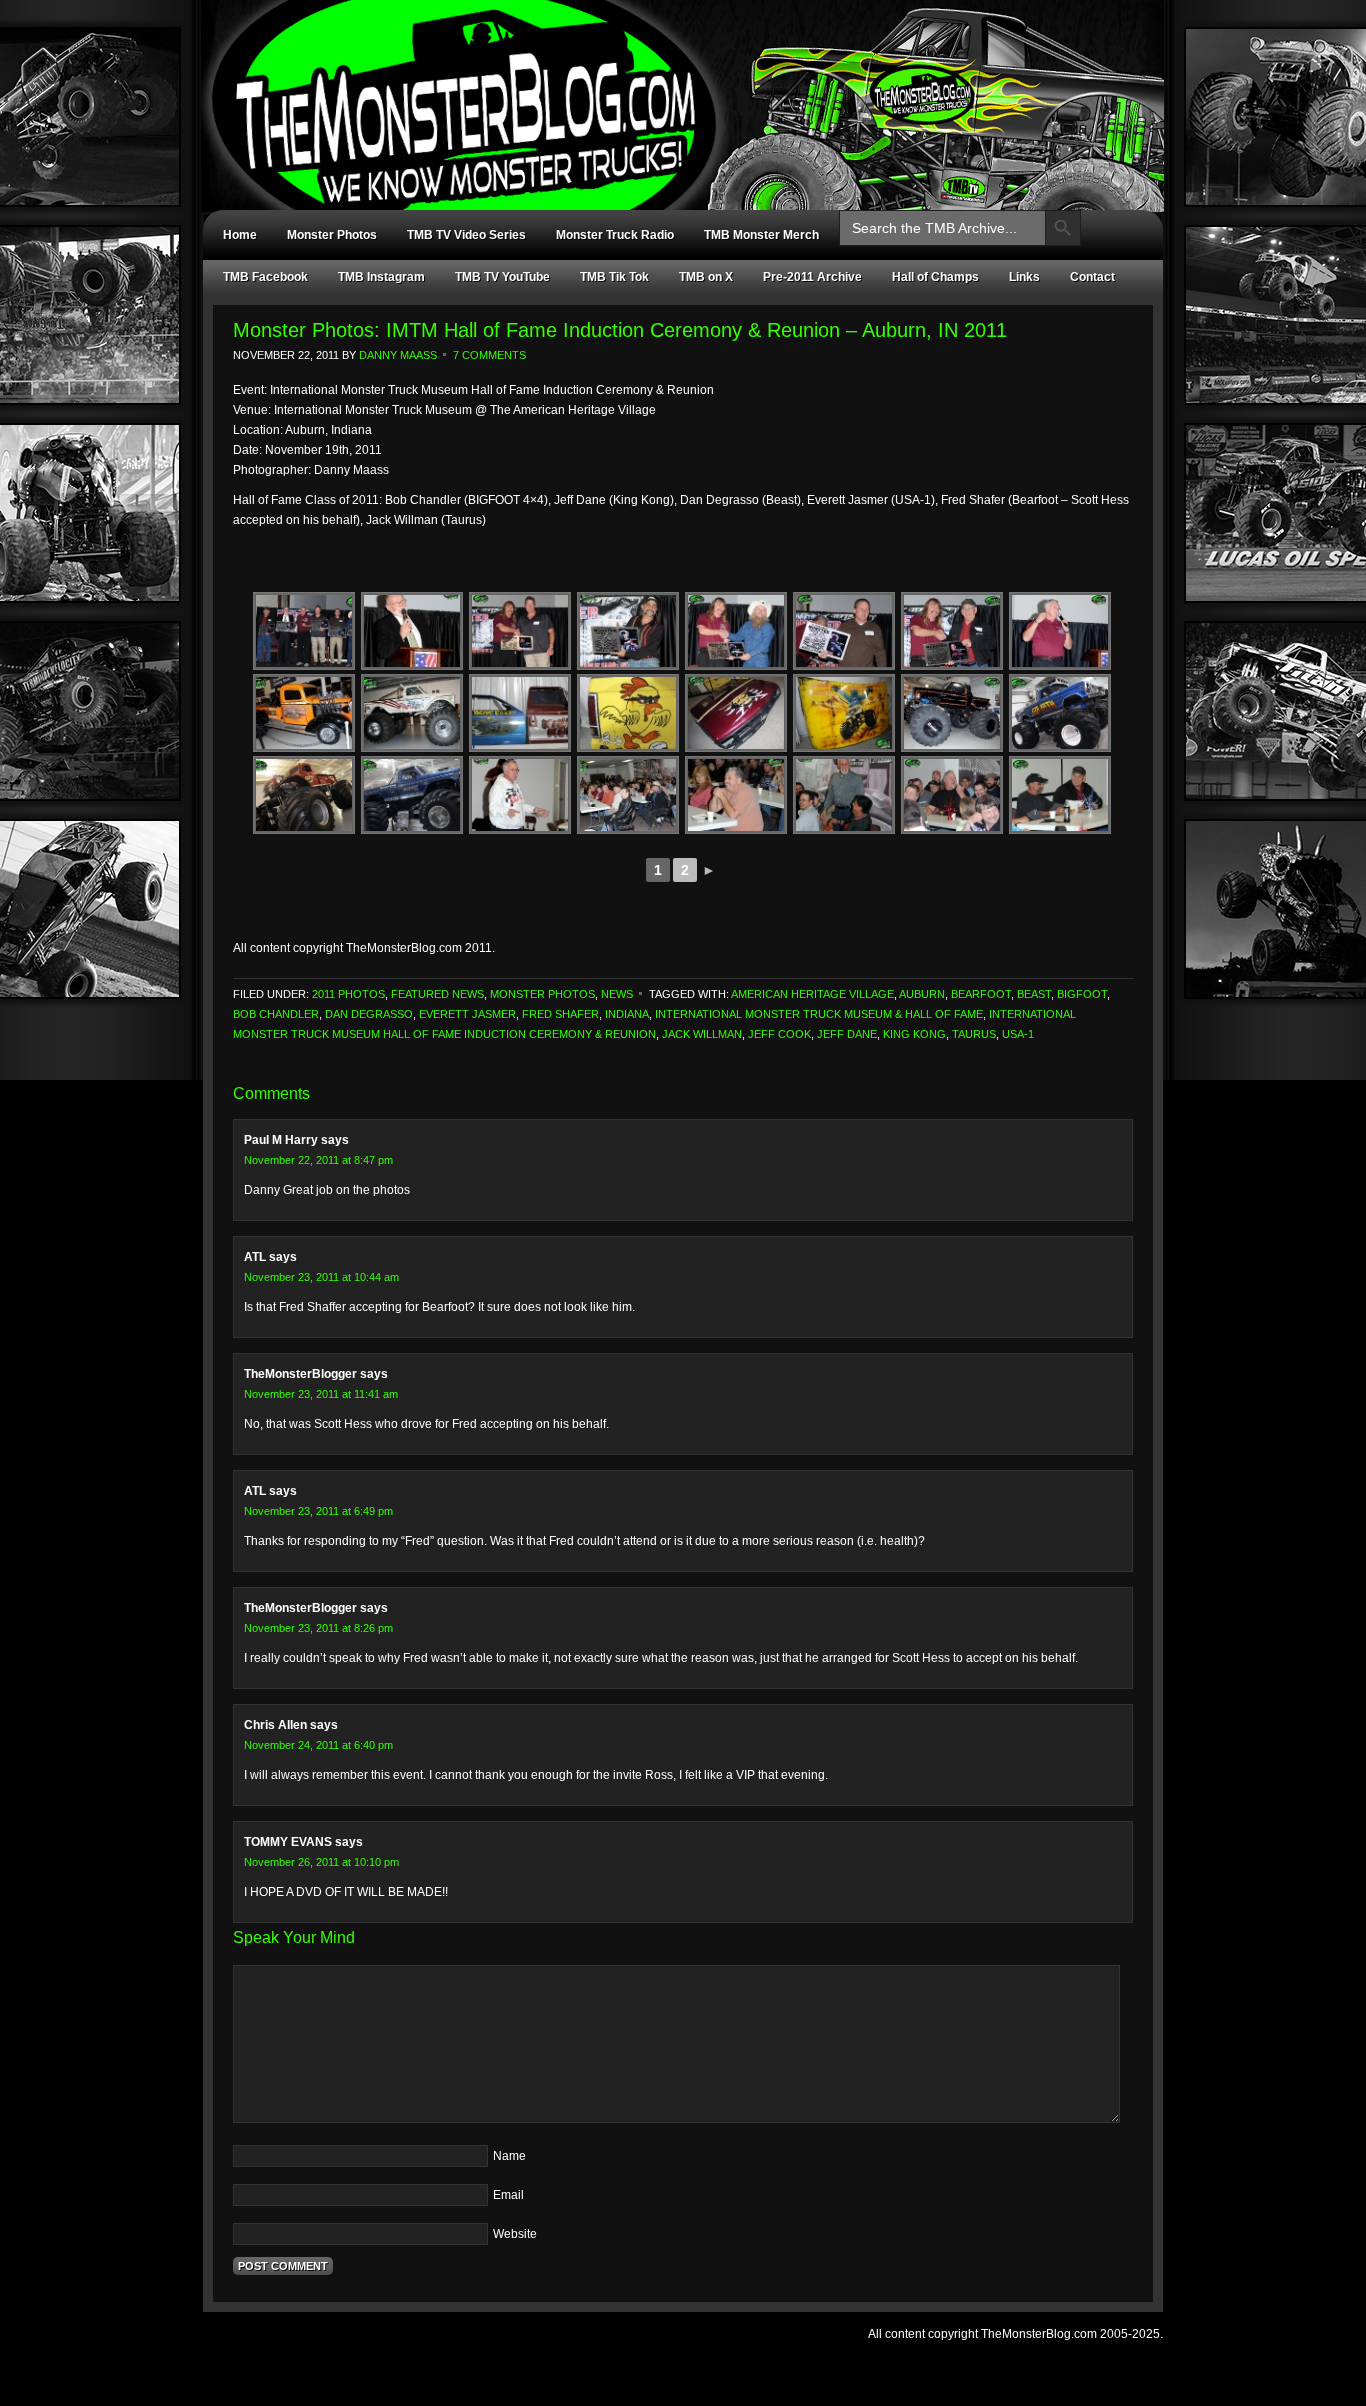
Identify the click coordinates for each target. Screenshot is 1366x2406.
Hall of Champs (935, 277)
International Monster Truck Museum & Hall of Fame (819, 1014)
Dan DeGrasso (369, 1014)
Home (240, 235)
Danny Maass (398, 355)
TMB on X (706, 277)
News (617, 994)
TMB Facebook (265, 277)
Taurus (974, 1034)
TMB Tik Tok (614, 277)
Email (508, 2195)
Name (509, 2156)
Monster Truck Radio (615, 235)
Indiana (627, 1014)
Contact (1092, 277)
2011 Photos (348, 994)
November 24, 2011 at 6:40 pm (318, 1745)
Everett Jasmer (467, 1014)
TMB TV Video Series (466, 235)
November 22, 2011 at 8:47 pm (318, 1160)
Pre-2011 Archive (812, 277)
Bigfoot (1082, 994)
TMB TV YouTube (502, 277)
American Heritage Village (812, 994)
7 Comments (489, 355)
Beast (1034, 994)
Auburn (922, 994)
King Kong (914, 1034)
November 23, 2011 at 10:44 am (321, 1277)
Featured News (437, 994)
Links (1024, 277)
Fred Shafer (560, 1014)
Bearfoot (981, 994)
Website (515, 2234)
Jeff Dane (847, 1034)
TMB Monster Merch (761, 235)
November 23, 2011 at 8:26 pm (318, 1628)
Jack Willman (702, 1034)
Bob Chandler (276, 1014)
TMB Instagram (381, 277)
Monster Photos (332, 235)
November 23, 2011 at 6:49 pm (318, 1511)
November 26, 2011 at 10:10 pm (321, 1862)
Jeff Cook (779, 1034)
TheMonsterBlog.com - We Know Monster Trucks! (673, 87)
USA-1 (1018, 1034)
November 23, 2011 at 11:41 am (321, 1394)
